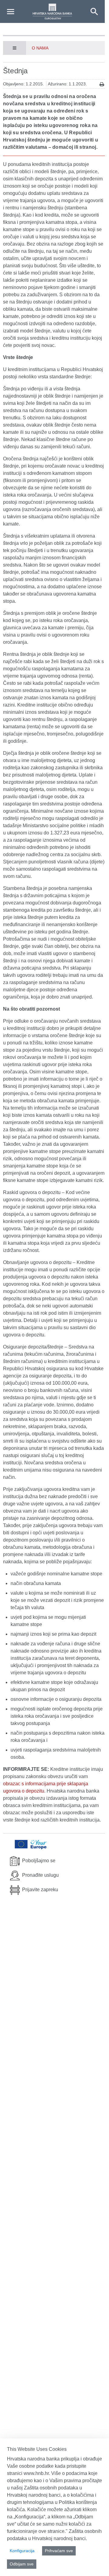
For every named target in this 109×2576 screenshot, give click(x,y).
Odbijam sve (22, 2564)
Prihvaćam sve (59, 2551)
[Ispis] (102, 84)
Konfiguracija (22, 2551)
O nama (40, 48)
